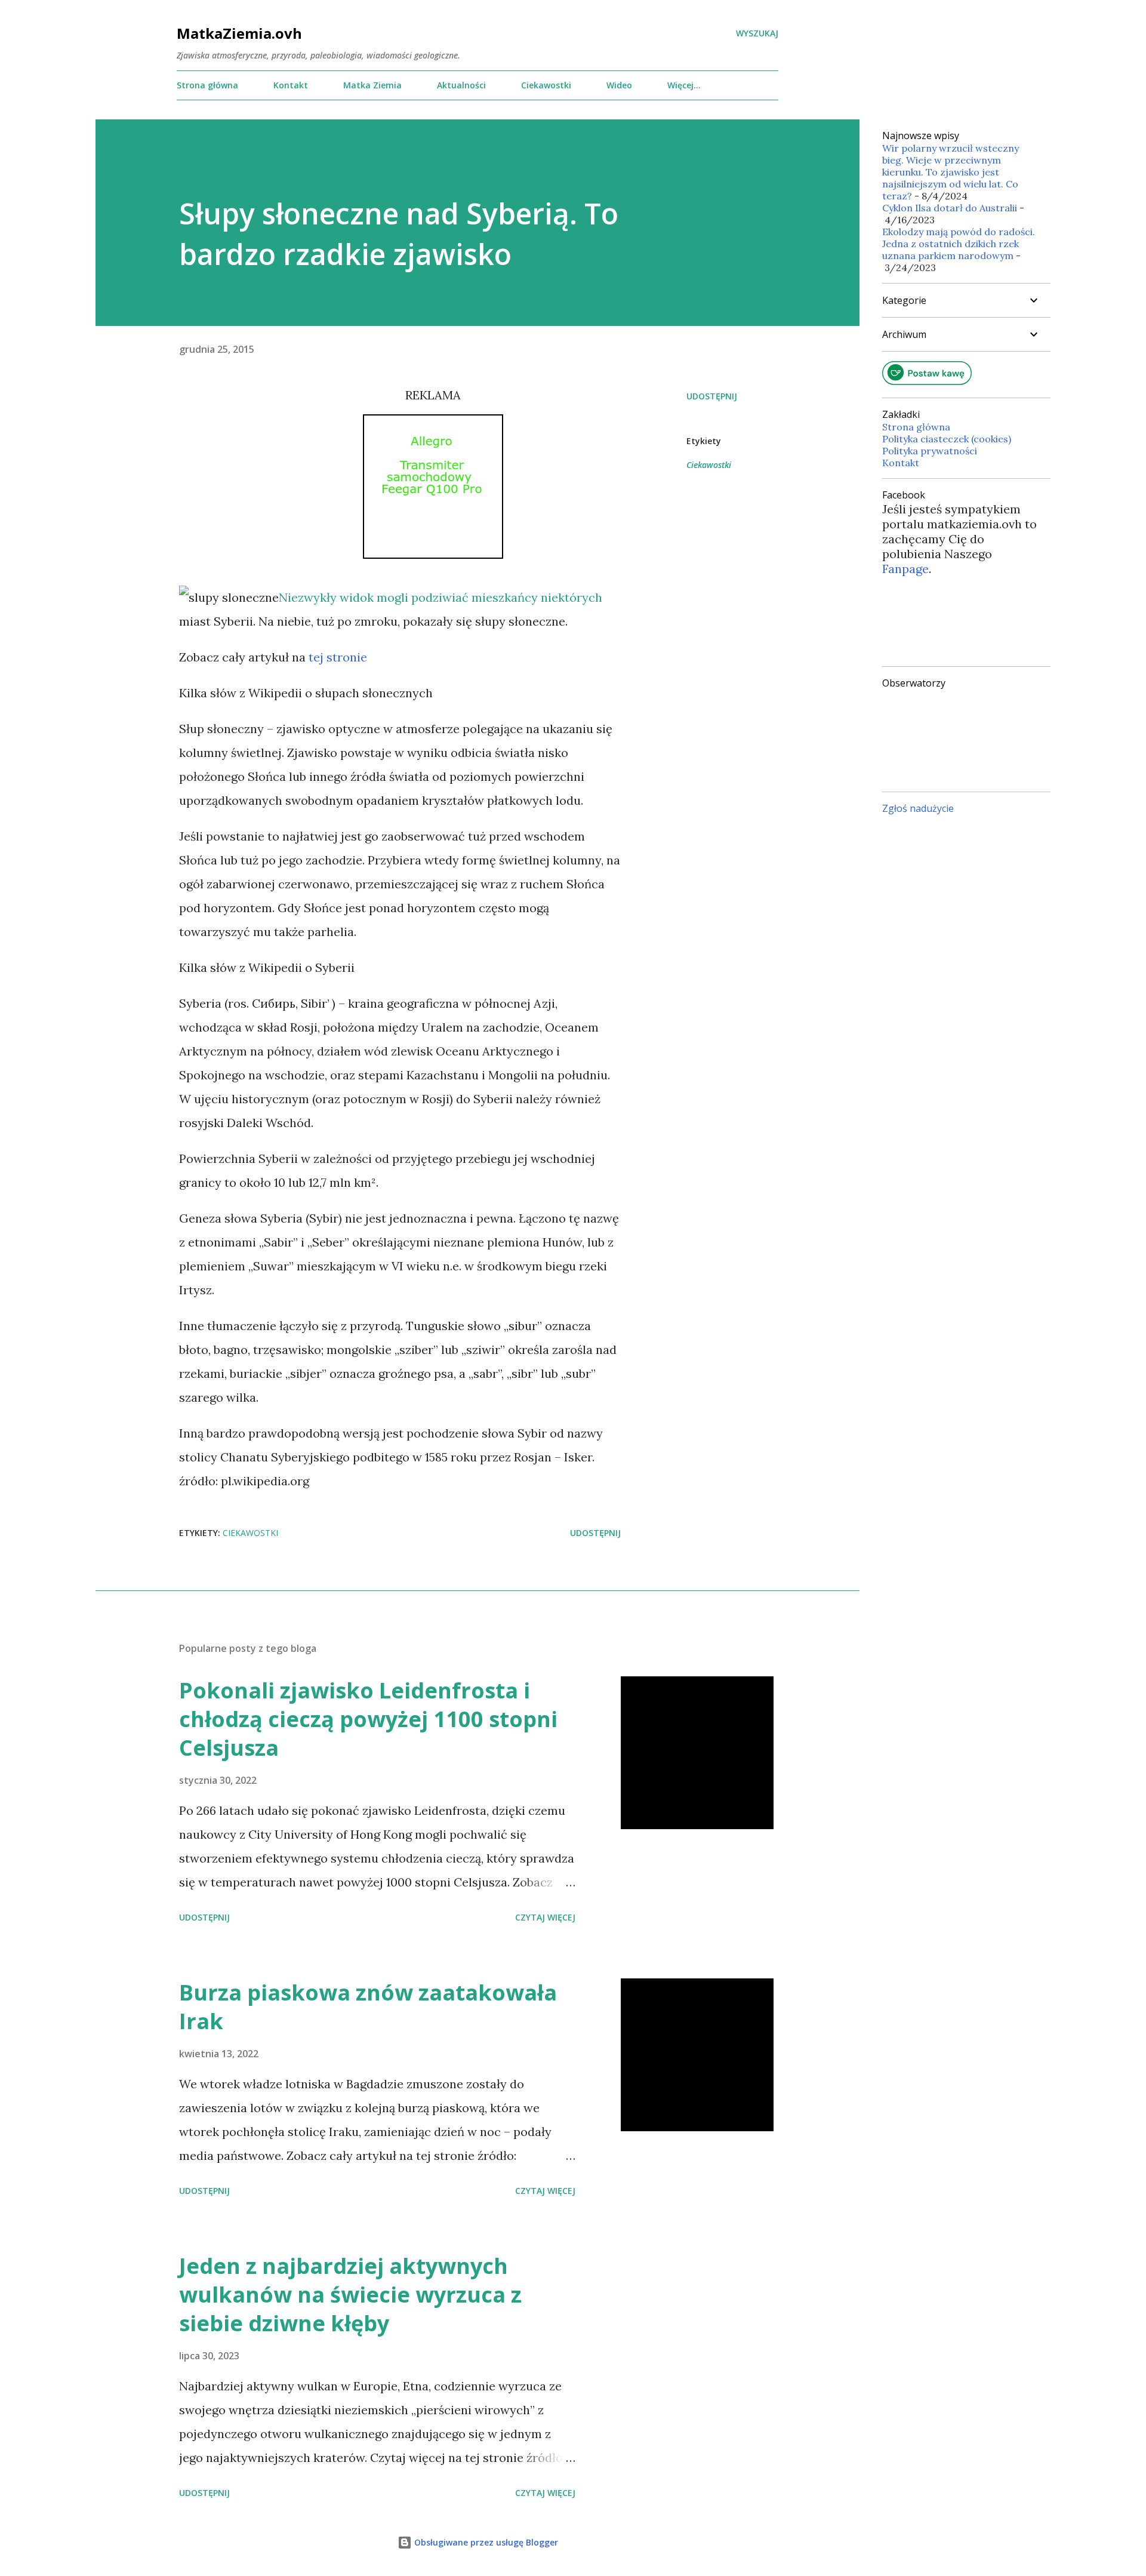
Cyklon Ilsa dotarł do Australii (950, 208)
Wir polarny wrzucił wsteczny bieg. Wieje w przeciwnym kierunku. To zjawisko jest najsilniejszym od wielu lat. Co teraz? (951, 172)
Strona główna (207, 85)
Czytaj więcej (545, 1917)
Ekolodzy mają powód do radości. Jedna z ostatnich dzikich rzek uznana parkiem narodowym (959, 244)
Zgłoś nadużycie (918, 808)
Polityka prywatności (930, 451)
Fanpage (905, 569)
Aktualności (461, 85)
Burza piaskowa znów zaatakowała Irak (368, 2007)
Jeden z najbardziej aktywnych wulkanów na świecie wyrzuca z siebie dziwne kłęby (350, 2295)
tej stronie (338, 657)
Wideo (619, 85)
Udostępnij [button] (712, 396)
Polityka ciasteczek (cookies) (947, 439)
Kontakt (291, 85)
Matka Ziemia (372, 85)
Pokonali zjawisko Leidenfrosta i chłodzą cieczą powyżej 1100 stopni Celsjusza (368, 1719)
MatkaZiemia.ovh (239, 33)
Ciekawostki (546, 85)
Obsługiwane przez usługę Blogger (485, 2542)
